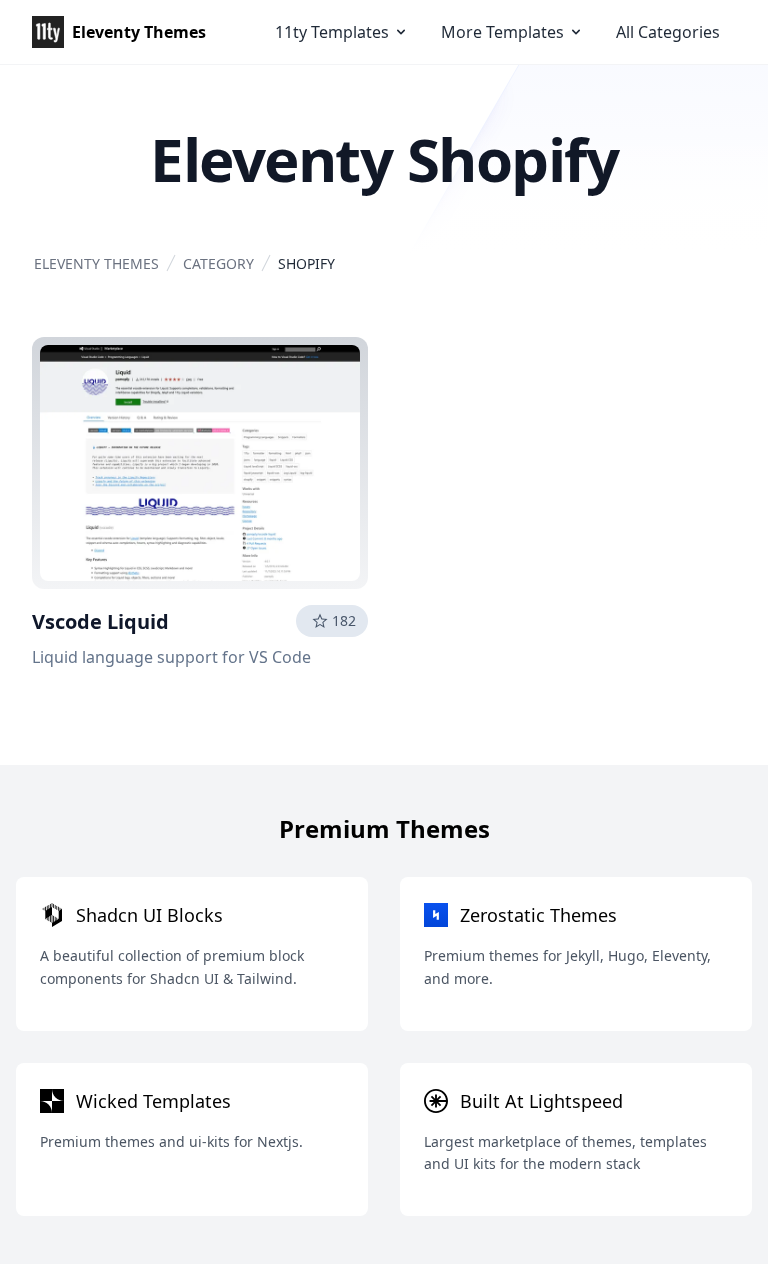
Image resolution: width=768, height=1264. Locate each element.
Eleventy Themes (96, 263)
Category (218, 263)
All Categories (668, 32)
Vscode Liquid (100, 621)
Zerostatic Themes (538, 915)
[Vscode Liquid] (200, 463)
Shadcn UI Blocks (149, 915)
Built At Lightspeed (541, 1101)
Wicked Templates (153, 1101)
